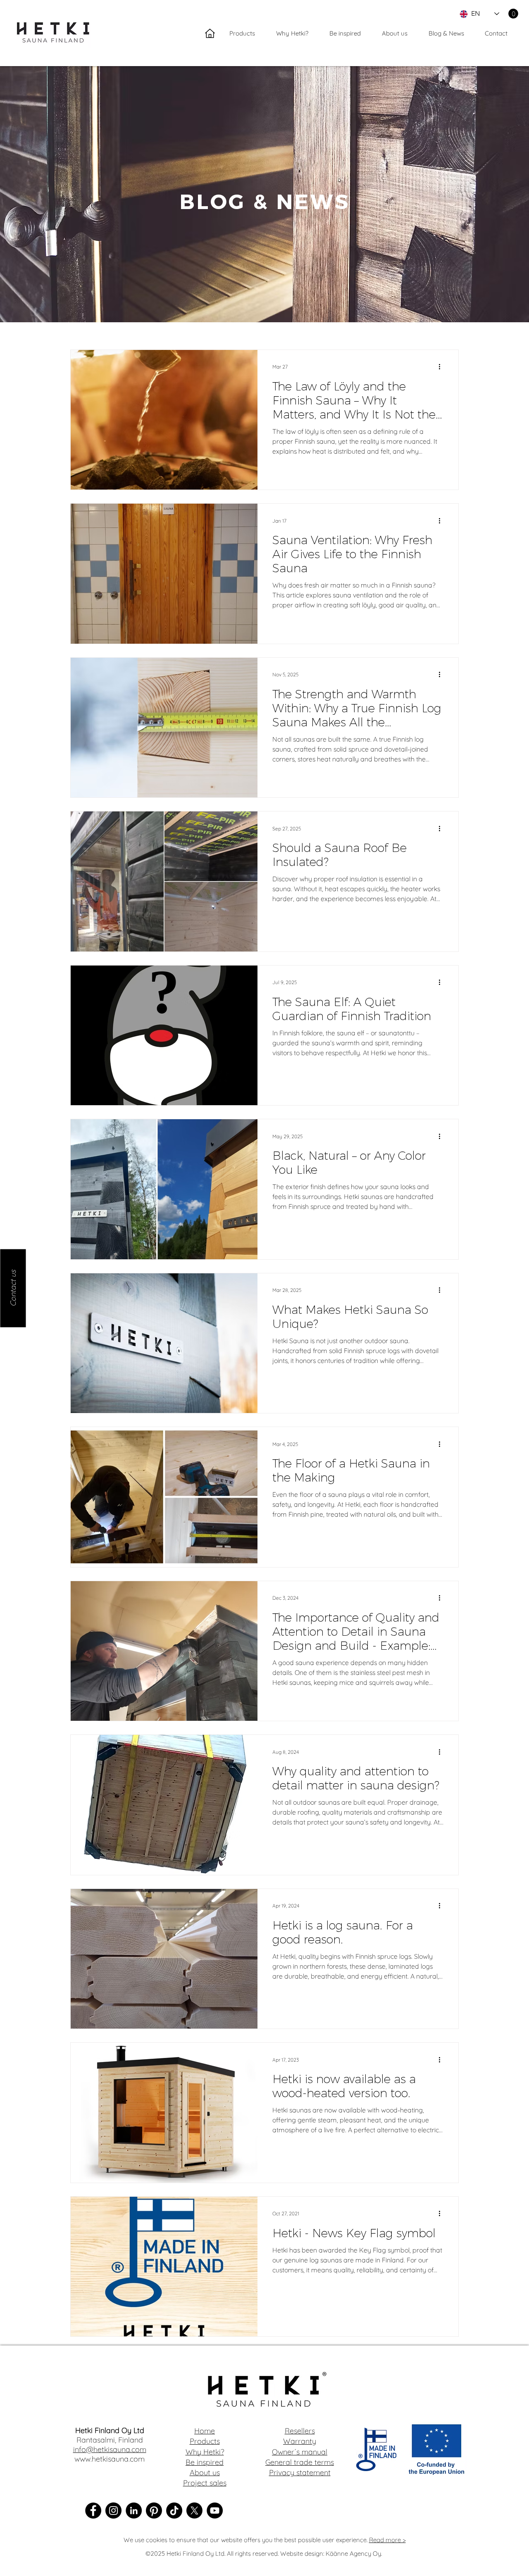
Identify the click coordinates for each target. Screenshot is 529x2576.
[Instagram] (113, 2511)
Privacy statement (300, 2473)
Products (205, 2441)
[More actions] (442, 367)
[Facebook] (93, 2511)
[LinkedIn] (134, 2511)
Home (205, 2431)
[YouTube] (215, 2511)
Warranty (300, 2441)
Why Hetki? (205, 2452)
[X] (194, 2511)
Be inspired (205, 2462)
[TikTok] (174, 2511)
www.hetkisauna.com (110, 2459)
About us (205, 2473)
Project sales (205, 2483)
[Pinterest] (154, 2511)
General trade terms (300, 2462)
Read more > (387, 2540)
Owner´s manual (300, 2452)
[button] (513, 14)
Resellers (300, 2431)
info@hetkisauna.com (110, 2449)
